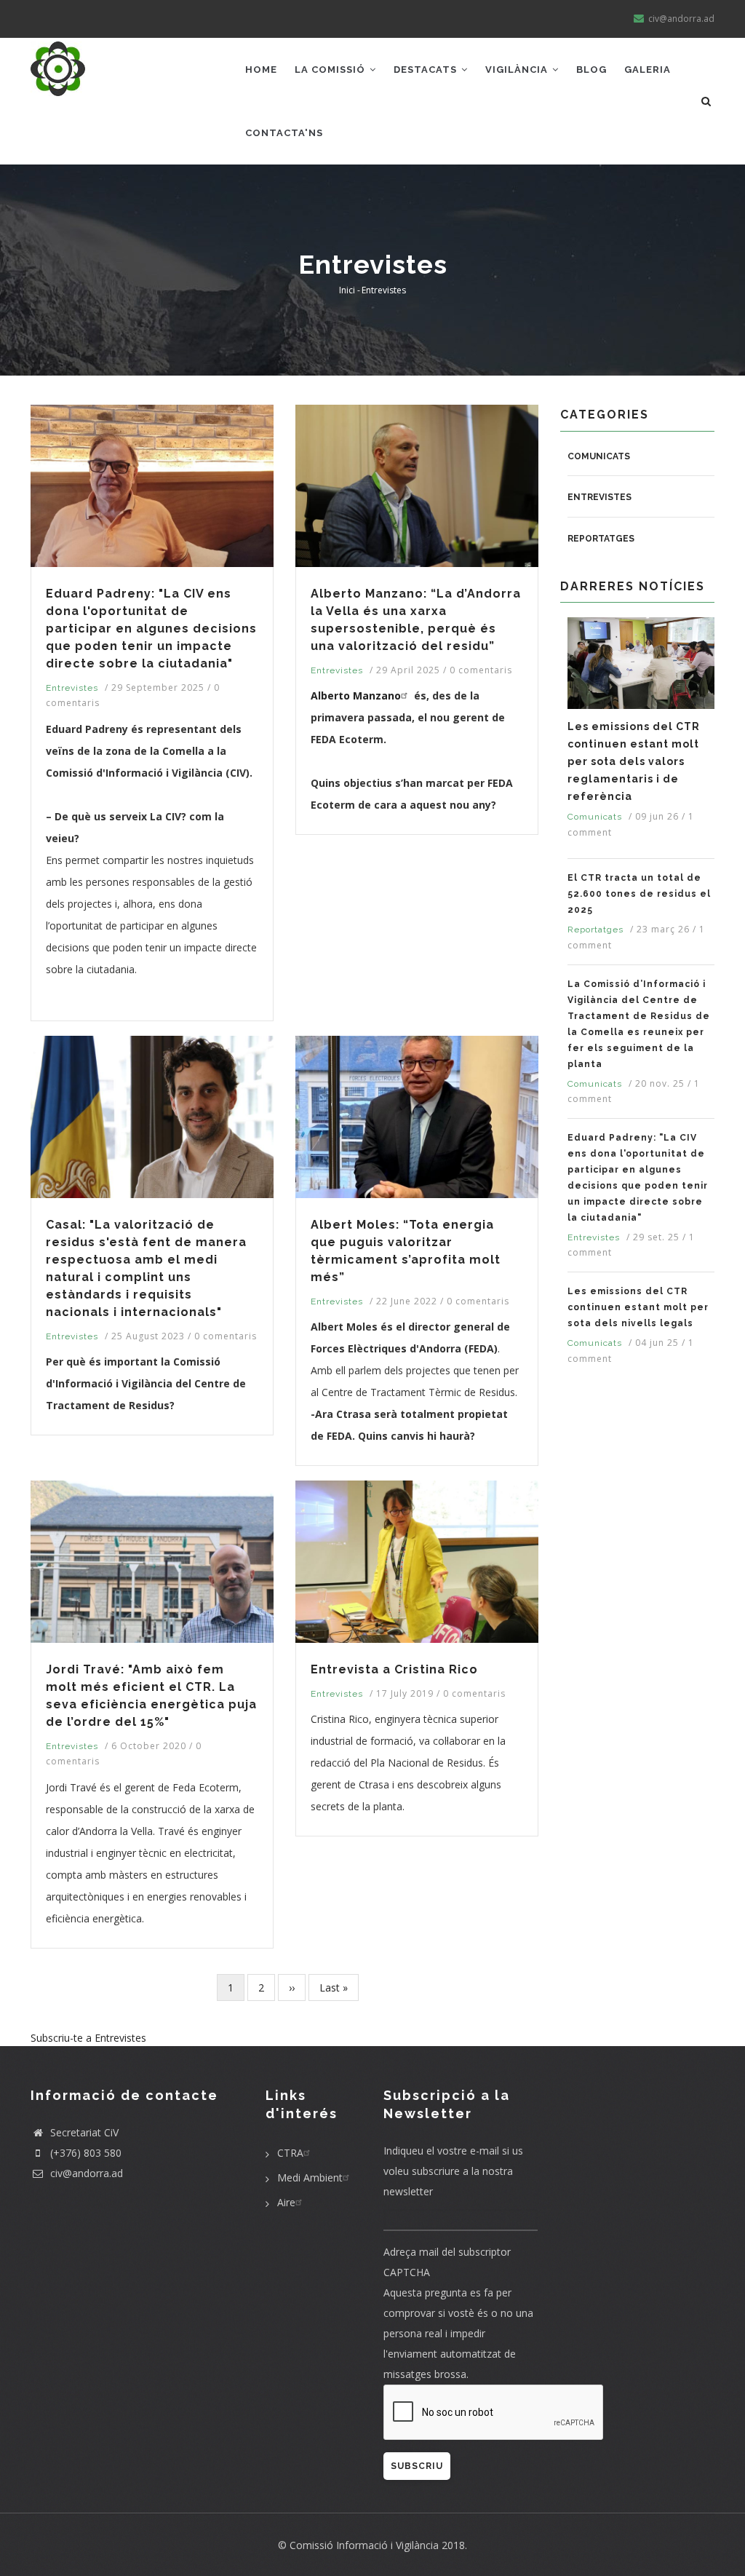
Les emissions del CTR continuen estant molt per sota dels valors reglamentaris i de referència (634, 761)
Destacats (427, 70)
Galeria (648, 70)
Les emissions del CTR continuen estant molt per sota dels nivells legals (638, 1307)
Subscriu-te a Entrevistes (88, 2038)
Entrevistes (72, 688)
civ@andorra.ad (85, 2173)
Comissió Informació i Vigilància (364, 2545)
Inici (347, 290)
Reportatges (601, 539)
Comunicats (599, 456)
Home (261, 70)
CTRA (290, 2153)
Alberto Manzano (356, 695)
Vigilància (518, 70)
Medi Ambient (310, 2177)
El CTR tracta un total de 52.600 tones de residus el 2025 (639, 894)
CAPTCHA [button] (407, 2272)
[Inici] (58, 67)
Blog (591, 70)
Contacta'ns (284, 133)
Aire (286, 2202)
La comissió (331, 70)
